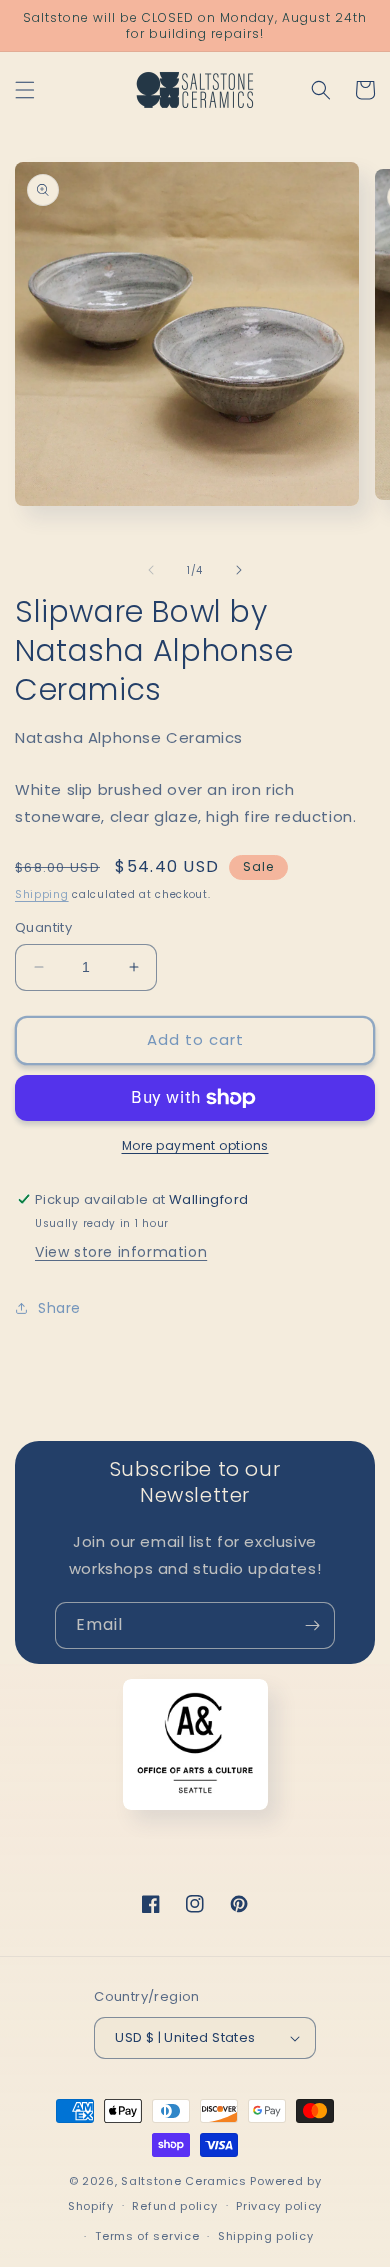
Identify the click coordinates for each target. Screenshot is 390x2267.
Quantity (43, 927)
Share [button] (59, 1308)
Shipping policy (266, 2236)
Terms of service (147, 2236)
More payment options (195, 1145)
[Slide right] (239, 570)
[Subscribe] (312, 1625)
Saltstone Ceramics (184, 2181)
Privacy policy (279, 2206)
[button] (25, 90)
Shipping (42, 894)
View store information (121, 1252)
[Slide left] (151, 570)
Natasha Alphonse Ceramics (129, 737)
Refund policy (174, 2206)
